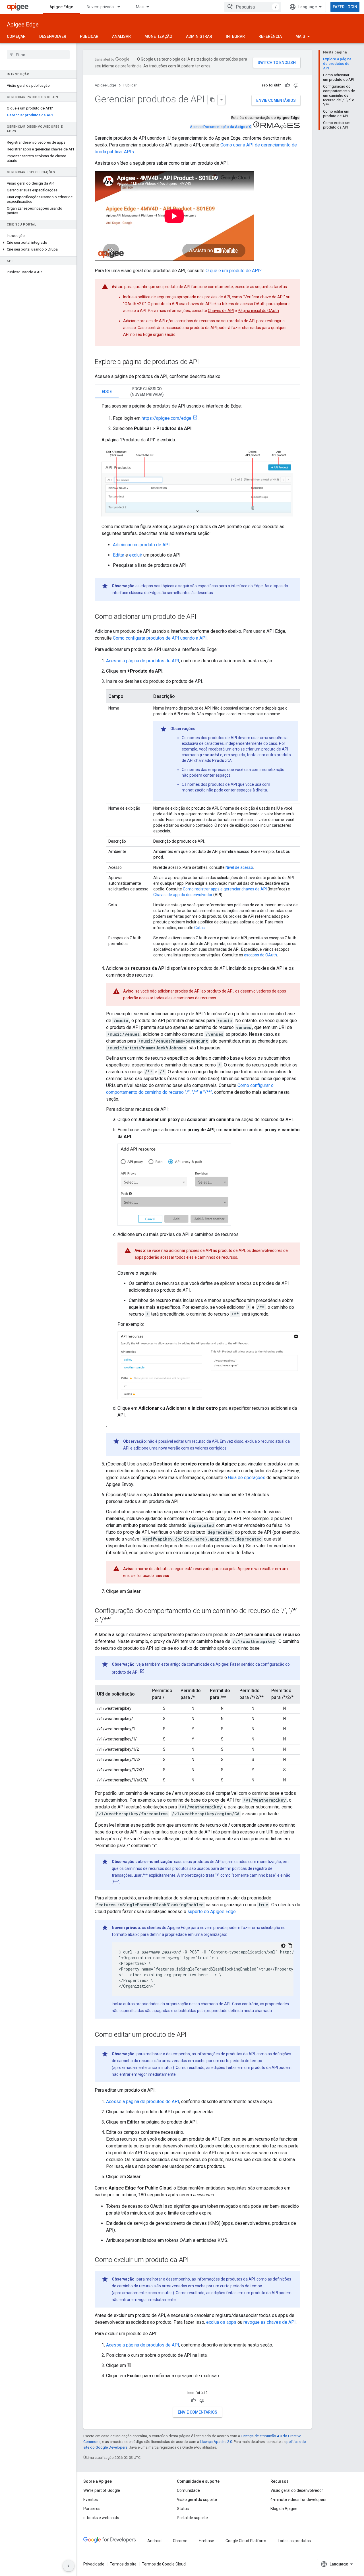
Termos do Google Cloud (164, 2564)
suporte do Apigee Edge (212, 1912)
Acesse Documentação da (220, 127)
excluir (136, 555)
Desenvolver (53, 36)
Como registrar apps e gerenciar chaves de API (225, 889)
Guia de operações (247, 1478)
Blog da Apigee (284, 2509)
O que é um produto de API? (234, 271)
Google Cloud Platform (246, 2541)
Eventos (91, 2499)
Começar (16, 36)
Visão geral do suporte (197, 2499)
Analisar (121, 36)
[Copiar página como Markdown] (213, 100)
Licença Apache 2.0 (216, 2442)
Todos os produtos (294, 2541)
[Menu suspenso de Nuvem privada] (121, 7)
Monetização (158, 36)
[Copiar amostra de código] (290, 1946)
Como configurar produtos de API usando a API (160, 638)
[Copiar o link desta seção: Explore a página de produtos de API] (205, 362)
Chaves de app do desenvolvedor (183, 895)
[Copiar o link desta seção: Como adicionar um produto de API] (202, 617)
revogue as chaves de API (270, 2322)
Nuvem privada (100, 7)
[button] (38, 243)
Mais (140, 7)
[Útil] (288, 85)
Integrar (235, 36)
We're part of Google (102, 2490)
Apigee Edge (61, 7)
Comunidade (188, 2490)
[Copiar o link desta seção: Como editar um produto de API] (192, 2035)
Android (154, 2541)
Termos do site (123, 2564)
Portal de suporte (192, 2518)
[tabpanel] (197, 486)
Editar (119, 555)
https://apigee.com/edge (167, 418)
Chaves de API (221, 311)
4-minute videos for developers (298, 2499)
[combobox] (253, 7)
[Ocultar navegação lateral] (69, 2566)
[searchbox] (38, 55)
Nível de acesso (239, 867)
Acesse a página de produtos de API (143, 661)
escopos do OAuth (260, 955)
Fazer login (345, 7)
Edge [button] (107, 392)
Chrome (180, 2541)
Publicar (89, 36)
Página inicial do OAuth (258, 311)
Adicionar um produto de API (141, 545)
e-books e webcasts (101, 2518)
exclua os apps (221, 2322)
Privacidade (94, 2564)
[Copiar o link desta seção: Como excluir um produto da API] (195, 2260)
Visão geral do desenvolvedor (297, 2490)
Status (183, 2509)
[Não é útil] (296, 85)
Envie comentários (276, 100)
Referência (270, 36)
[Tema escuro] (283, 1946)
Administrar (199, 36)
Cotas (199, 928)
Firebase (206, 2541)
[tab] (107, 391)
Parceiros (92, 2509)
